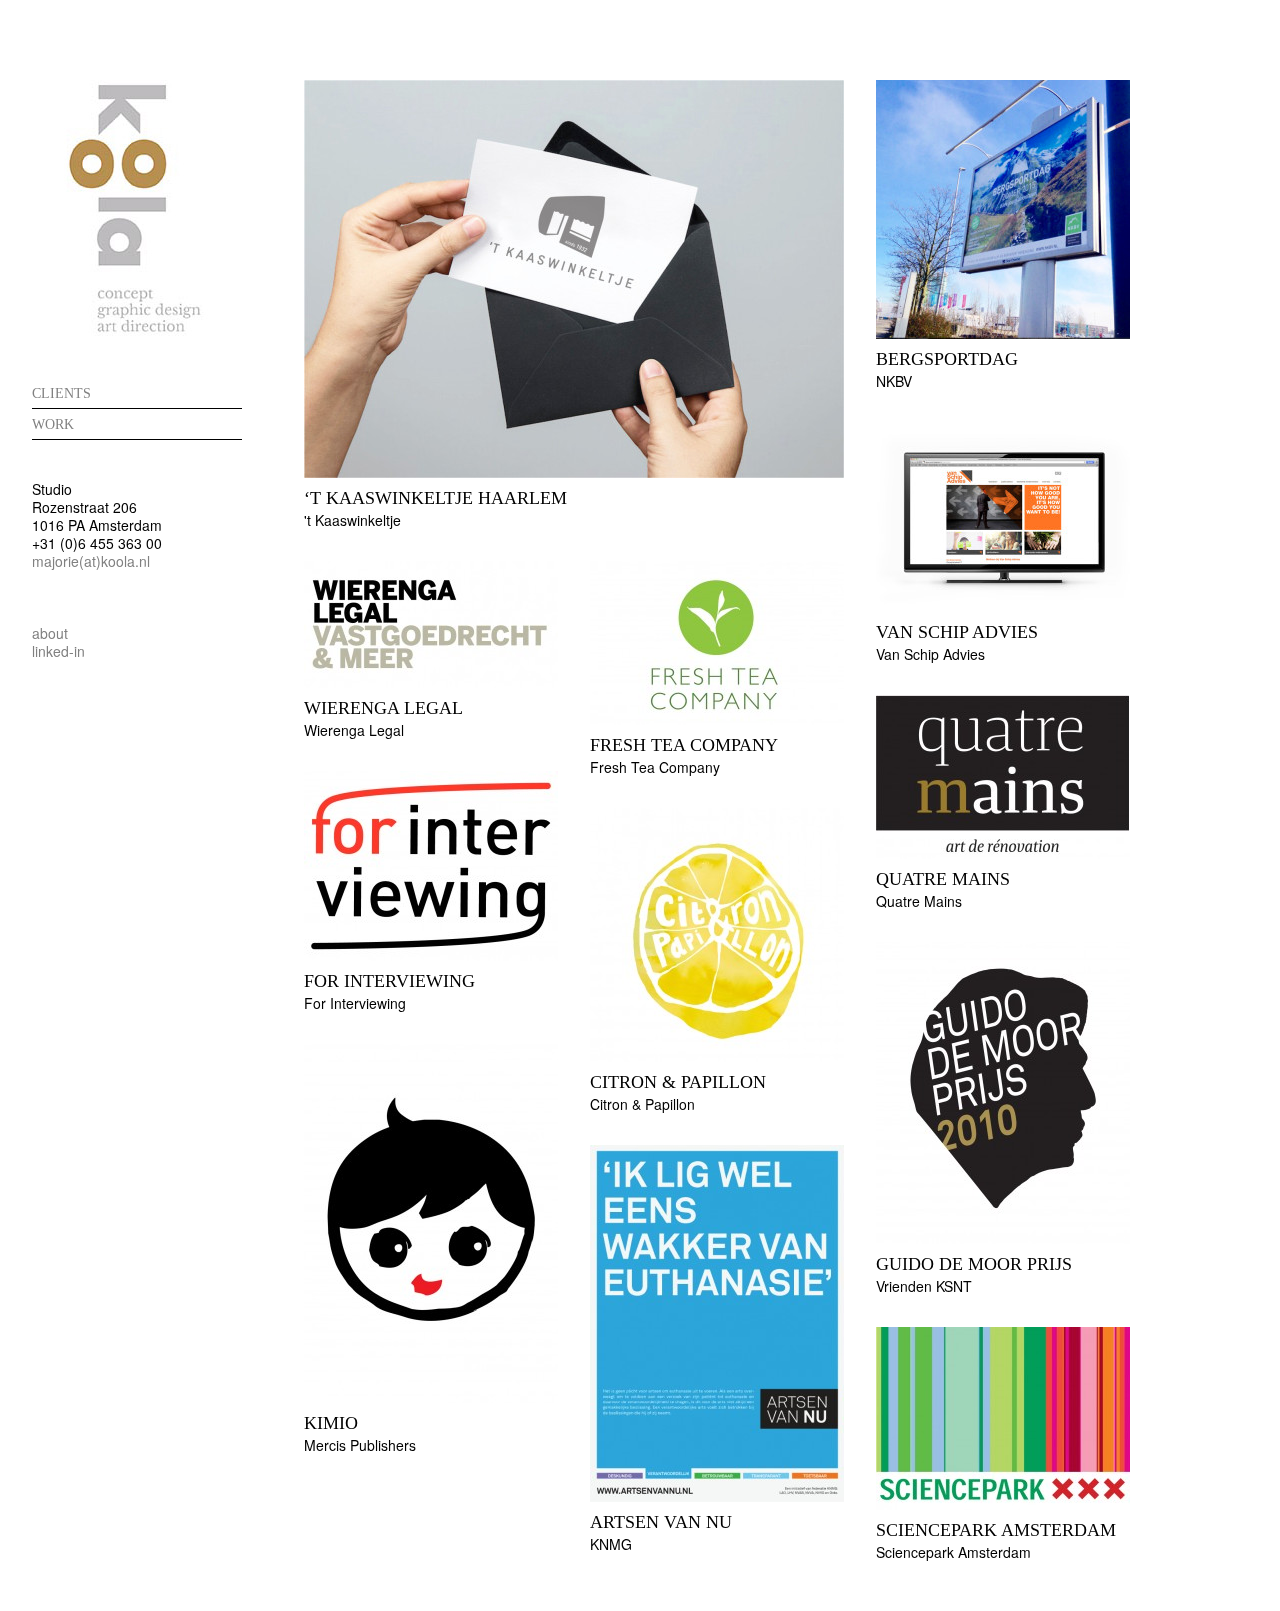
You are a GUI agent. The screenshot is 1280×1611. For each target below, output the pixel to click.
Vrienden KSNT (924, 1286)
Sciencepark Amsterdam (996, 1530)
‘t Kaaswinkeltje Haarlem (435, 498)
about (50, 633)
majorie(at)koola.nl (91, 561)
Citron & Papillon (678, 1082)
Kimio (331, 1423)
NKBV (894, 381)
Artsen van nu (661, 1522)
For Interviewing (389, 981)
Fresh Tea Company (655, 767)
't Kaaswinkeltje (352, 520)
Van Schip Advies (957, 632)
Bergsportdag (947, 359)
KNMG (611, 1544)
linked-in (58, 651)
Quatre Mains (943, 879)
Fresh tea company (684, 745)
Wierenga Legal (383, 708)
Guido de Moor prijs (974, 1264)
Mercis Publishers (360, 1445)
